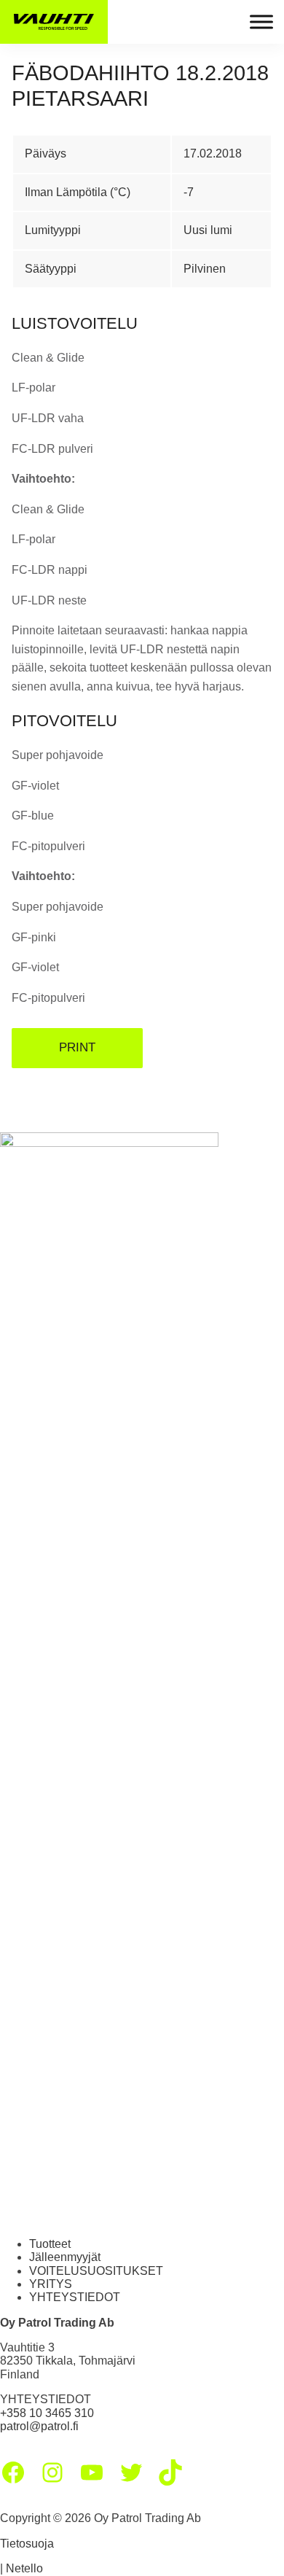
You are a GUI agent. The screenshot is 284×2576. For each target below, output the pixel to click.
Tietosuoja (27, 2544)
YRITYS (51, 2284)
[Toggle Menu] (261, 22)
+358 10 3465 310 (47, 2413)
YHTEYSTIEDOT (75, 2297)
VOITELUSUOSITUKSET (96, 2271)
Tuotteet (50, 2244)
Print (77, 1047)
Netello (24, 2568)
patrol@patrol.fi (39, 2426)
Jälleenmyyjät (65, 2257)
